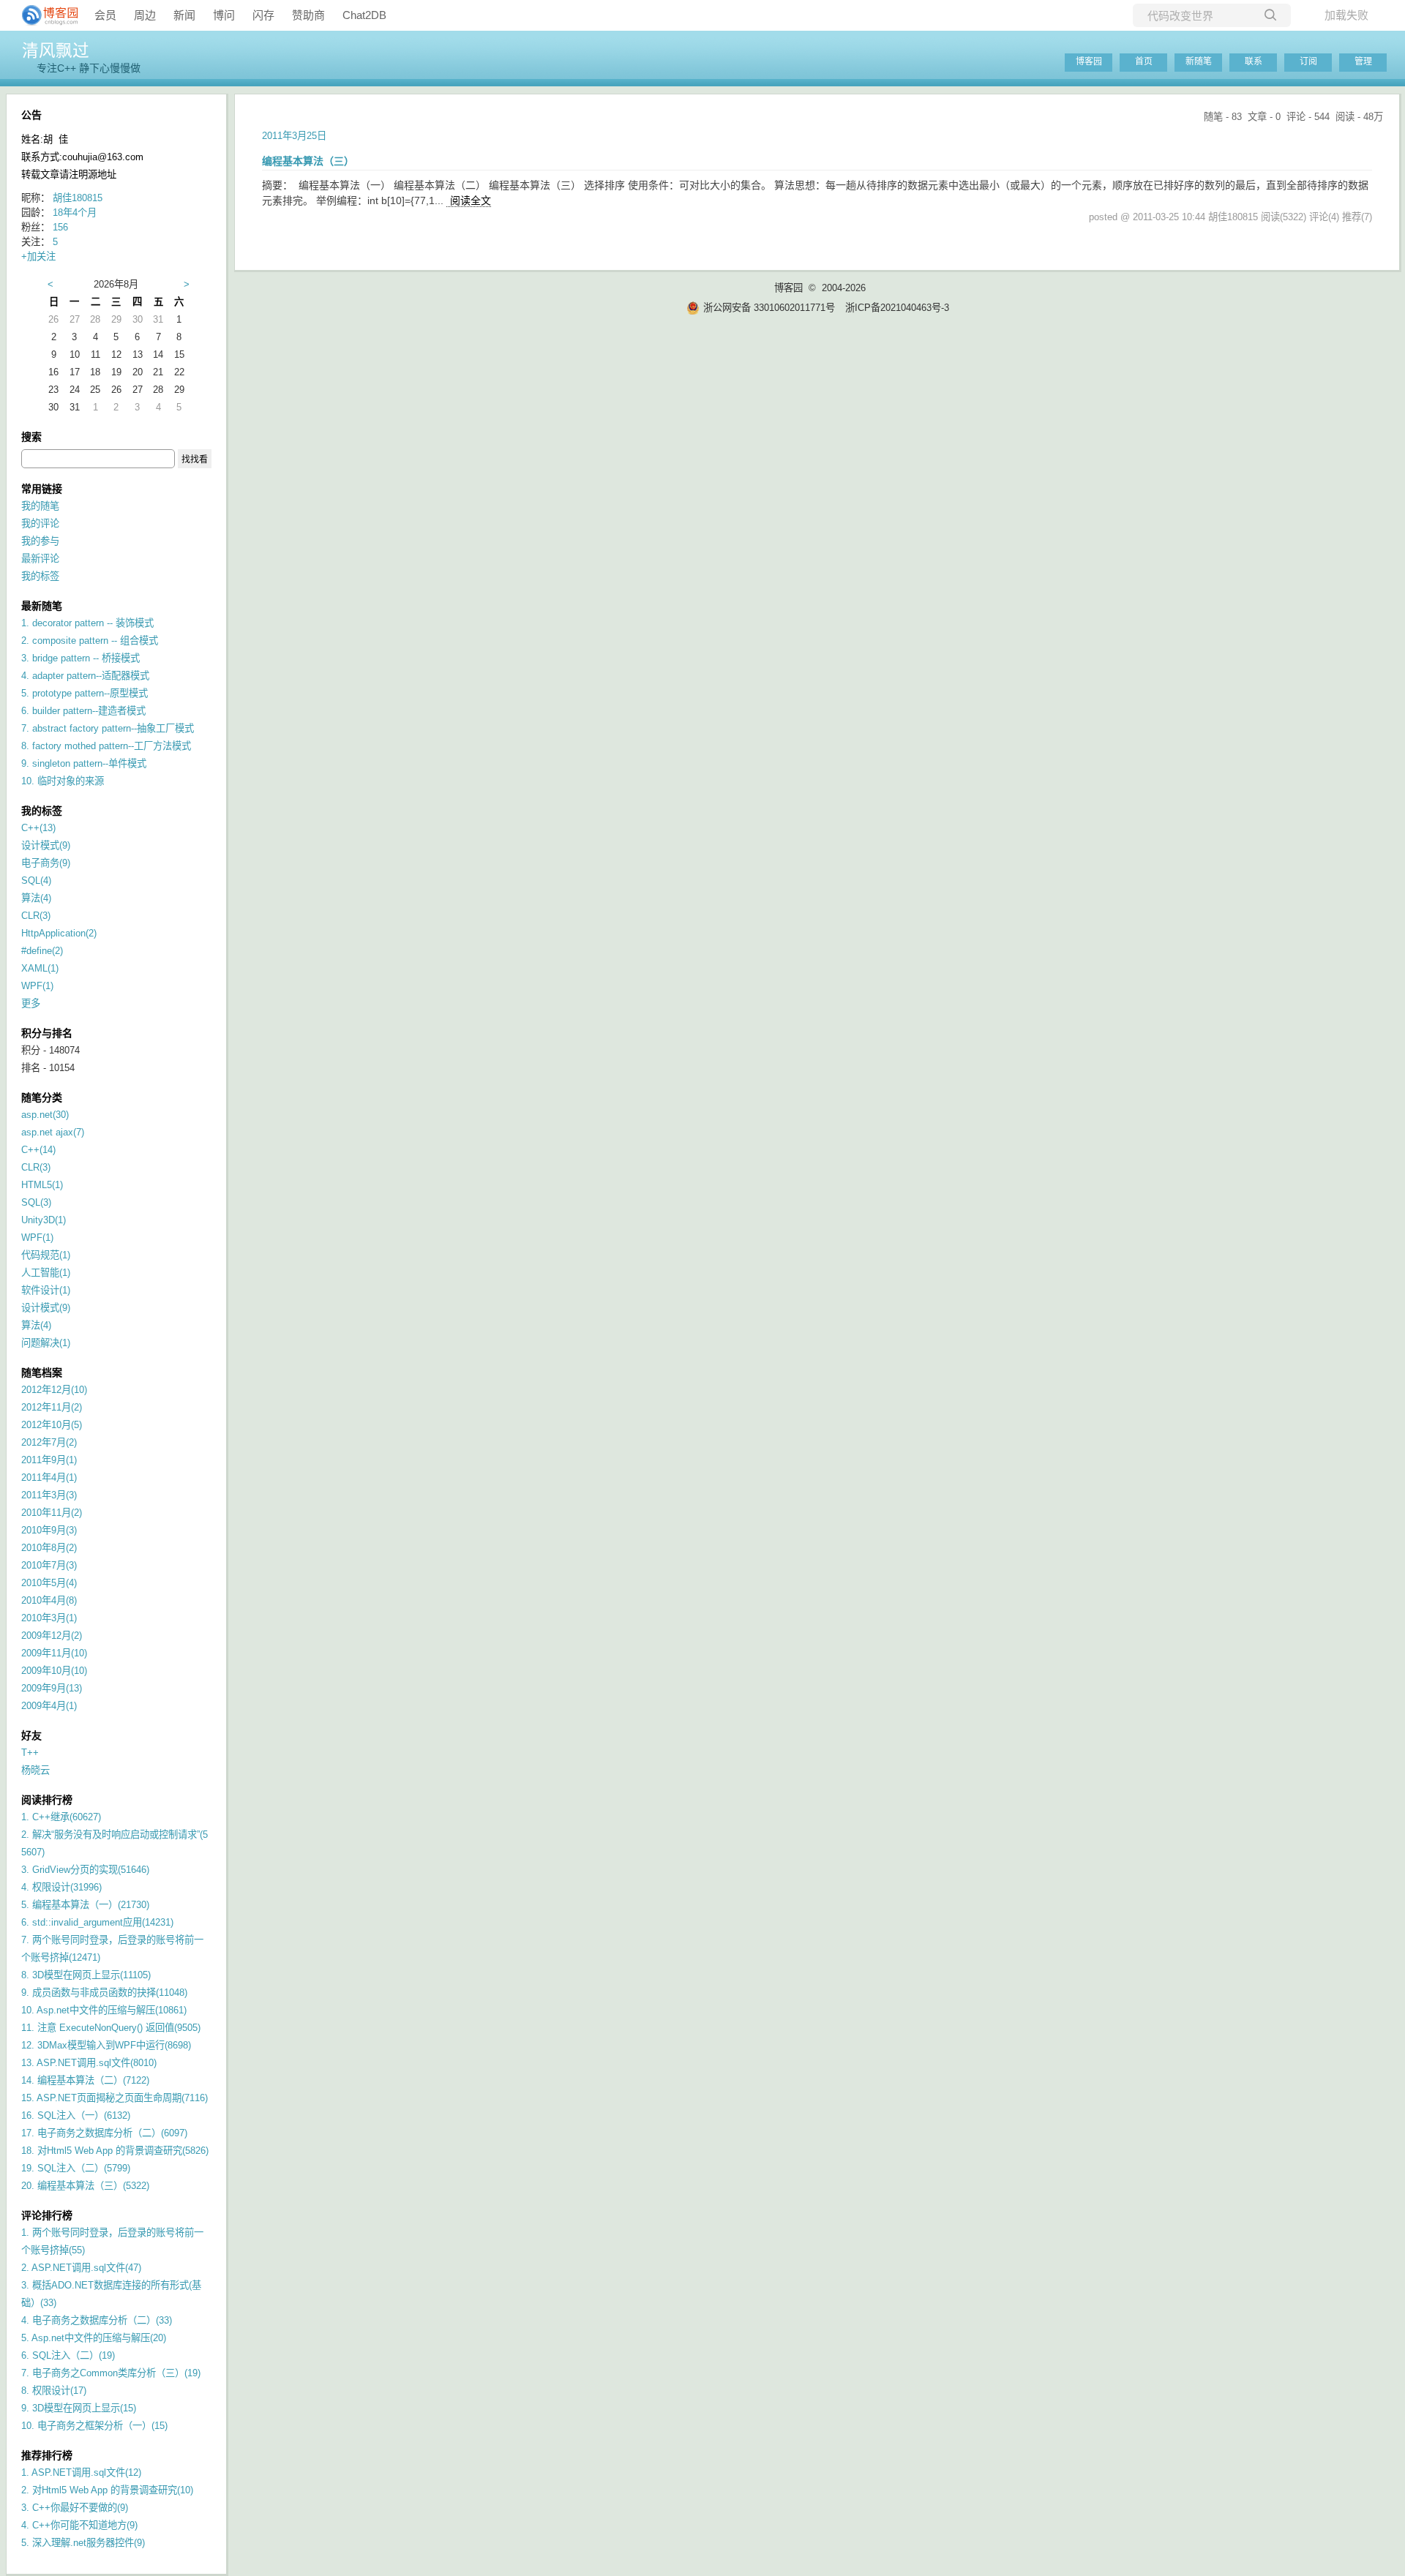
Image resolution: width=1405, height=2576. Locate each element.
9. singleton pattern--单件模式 (84, 763)
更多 (31, 1003)
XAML (40, 968)
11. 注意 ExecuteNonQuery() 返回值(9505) (111, 2028)
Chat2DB (364, 15)
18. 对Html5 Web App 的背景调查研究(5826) (115, 2151)
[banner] (44, 15)
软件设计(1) (46, 1290)
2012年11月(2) (52, 1407)
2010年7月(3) (49, 1565)
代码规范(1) (46, 1255)
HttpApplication (59, 933)
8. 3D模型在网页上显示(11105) (86, 1975)
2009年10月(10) (54, 1671)
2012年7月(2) (49, 1442)
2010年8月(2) (49, 1548)
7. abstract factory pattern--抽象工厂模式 (108, 728)
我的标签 (40, 576)
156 (60, 227)
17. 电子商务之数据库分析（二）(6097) (104, 2133)
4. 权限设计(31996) (61, 1887)
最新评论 (40, 559)
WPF (37, 986)
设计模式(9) (46, 1308)
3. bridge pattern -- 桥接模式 (80, 658)
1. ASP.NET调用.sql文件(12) (81, 2472)
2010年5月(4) (49, 1583)
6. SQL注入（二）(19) (68, 2355)
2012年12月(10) (54, 1390)
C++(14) (38, 1150)
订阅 (1308, 61)
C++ (38, 828)
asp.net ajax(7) (53, 1132)
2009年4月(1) (49, 1706)
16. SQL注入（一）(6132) (76, 2115)
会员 (105, 15)
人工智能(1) (46, 1273)
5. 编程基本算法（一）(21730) (85, 1905)
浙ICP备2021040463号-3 (897, 308)
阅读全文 (471, 200)
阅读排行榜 (47, 1800)
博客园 (1089, 61)
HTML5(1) (42, 1185)
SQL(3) (36, 1202)
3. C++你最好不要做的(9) (75, 2508)
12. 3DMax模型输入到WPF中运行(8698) (106, 2045)
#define (42, 951)
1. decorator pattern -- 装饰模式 (87, 623)
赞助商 (308, 15)
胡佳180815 (78, 198)
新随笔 (1199, 61)
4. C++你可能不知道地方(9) (79, 2525)
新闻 (184, 15)
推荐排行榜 (47, 2455)
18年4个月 (75, 213)
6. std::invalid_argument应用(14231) (97, 1922)
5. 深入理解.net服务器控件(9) (83, 2543)
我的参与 (40, 541)
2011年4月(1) (49, 1477)
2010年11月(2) (52, 1513)
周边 (145, 15)
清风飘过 (56, 50)
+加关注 (38, 256)
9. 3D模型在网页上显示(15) (79, 2408)
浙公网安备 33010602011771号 (769, 308)
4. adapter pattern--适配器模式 (85, 676)
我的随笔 (40, 506)
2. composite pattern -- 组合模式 (90, 641)
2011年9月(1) (49, 1460)
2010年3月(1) (49, 1618)
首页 (1144, 61)
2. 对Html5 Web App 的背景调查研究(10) (107, 2490)
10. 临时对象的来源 (63, 781)
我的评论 (40, 523)
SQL (36, 880)
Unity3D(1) (44, 1220)
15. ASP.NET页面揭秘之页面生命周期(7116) (115, 2098)
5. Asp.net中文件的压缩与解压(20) (94, 2338)
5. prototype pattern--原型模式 (85, 693)
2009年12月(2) (52, 1636)
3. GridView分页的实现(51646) (85, 1870)
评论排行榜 (47, 2215)
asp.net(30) (45, 1115)
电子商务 (46, 863)
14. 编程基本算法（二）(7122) (85, 2080)
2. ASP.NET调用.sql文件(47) (81, 2268)
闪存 (263, 15)
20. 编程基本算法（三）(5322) (85, 2186)
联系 (1254, 61)
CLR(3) (36, 1167)
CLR (36, 916)
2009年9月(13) (52, 1688)
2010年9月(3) (49, 1530)
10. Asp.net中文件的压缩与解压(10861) (104, 2010)
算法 (36, 898)
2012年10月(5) (52, 1425)
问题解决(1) (46, 1343)
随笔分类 (42, 1097)
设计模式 (46, 845)
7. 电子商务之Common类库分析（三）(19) (111, 2373)
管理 (1363, 61)
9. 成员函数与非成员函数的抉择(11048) (104, 1993)
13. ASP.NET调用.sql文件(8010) (89, 2063)
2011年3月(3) (49, 1495)
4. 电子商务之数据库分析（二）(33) (97, 2320)
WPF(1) (37, 1238)
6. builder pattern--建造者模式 (83, 711)
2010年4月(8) (49, 1600)
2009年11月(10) (54, 1653)
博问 (224, 15)
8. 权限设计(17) (54, 2391)
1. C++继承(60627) (61, 1817)
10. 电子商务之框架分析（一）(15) (94, 2426)
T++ (30, 1753)
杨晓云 (35, 1770)
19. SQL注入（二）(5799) (76, 2168)
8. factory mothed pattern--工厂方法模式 (106, 746)
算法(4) (36, 1325)
